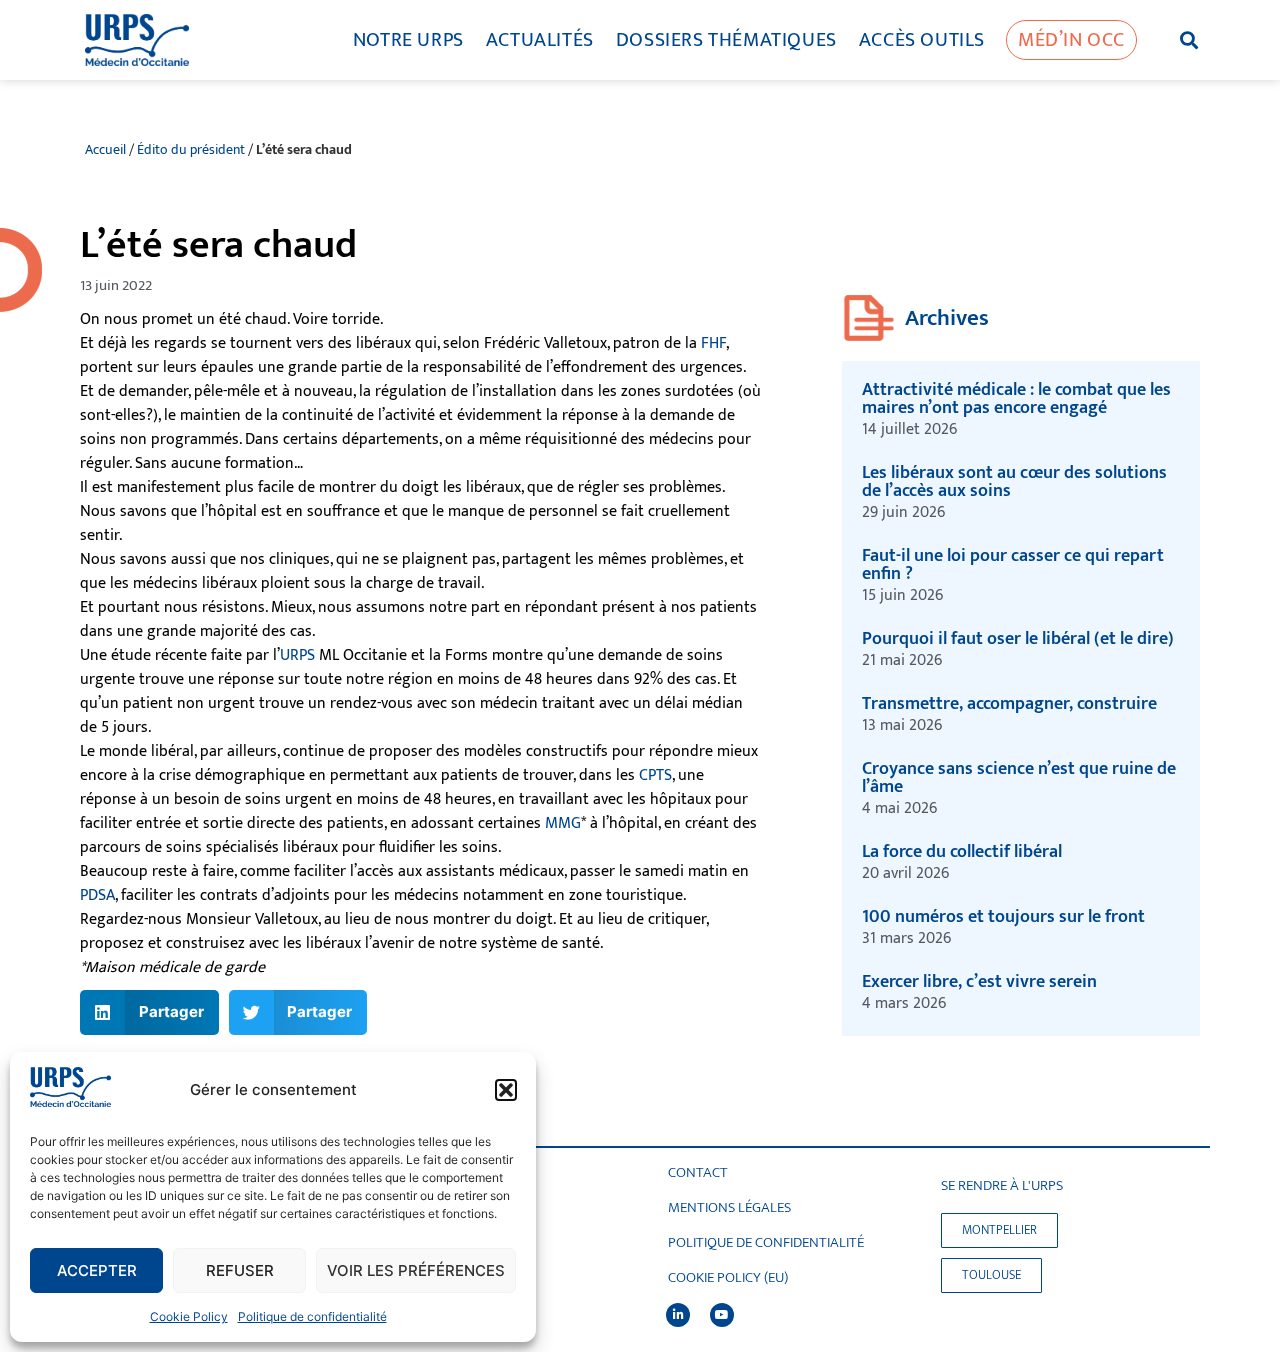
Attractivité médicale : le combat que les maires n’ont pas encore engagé (1016, 399)
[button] (506, 1090)
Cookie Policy (189, 1316)
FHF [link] (713, 343)
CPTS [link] (655, 775)
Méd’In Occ (1071, 40)
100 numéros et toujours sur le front (1003, 917)
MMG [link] (563, 823)
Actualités (540, 40)
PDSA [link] (97, 895)
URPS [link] (297, 655)
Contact (698, 1173)
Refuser (240, 1270)
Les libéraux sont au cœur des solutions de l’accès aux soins (1014, 482)
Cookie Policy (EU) (728, 1278)
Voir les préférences (416, 1270)
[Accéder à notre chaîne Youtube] (722, 1315)
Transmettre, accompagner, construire (1011, 704)
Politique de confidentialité (312, 1316)
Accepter (97, 1270)
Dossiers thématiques (726, 40)
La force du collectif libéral (962, 852)
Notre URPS (408, 40)
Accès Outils (922, 40)
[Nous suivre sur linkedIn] (678, 1315)
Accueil (105, 150)
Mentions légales (729, 1208)
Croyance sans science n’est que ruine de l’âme (1019, 778)
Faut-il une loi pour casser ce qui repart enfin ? (1013, 565)
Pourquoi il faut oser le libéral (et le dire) (1018, 639)
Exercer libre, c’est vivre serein (979, 982)
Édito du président (191, 150)
